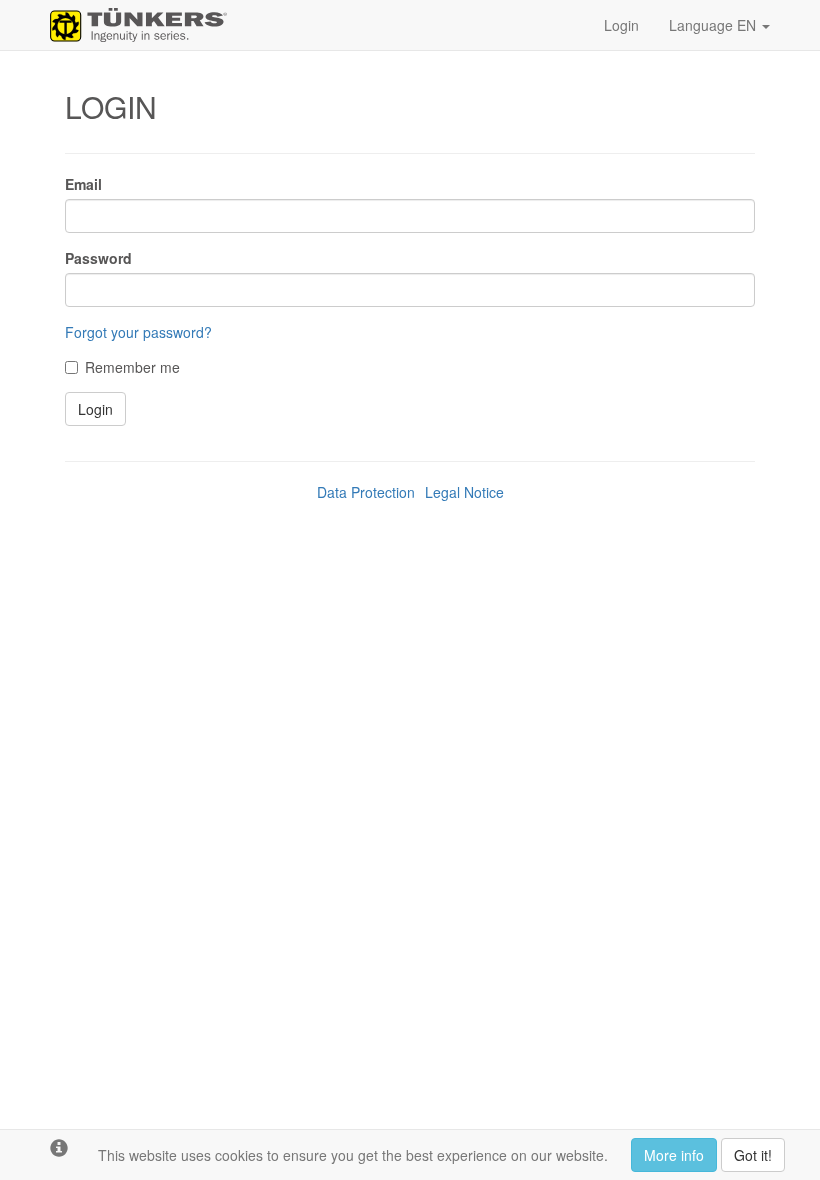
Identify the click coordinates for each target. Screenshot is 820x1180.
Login (621, 25)
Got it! (753, 1155)
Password (98, 258)
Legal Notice (464, 492)
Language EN (714, 25)
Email (83, 184)
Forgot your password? (138, 332)
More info (674, 1155)
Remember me (132, 367)
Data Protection (366, 492)
